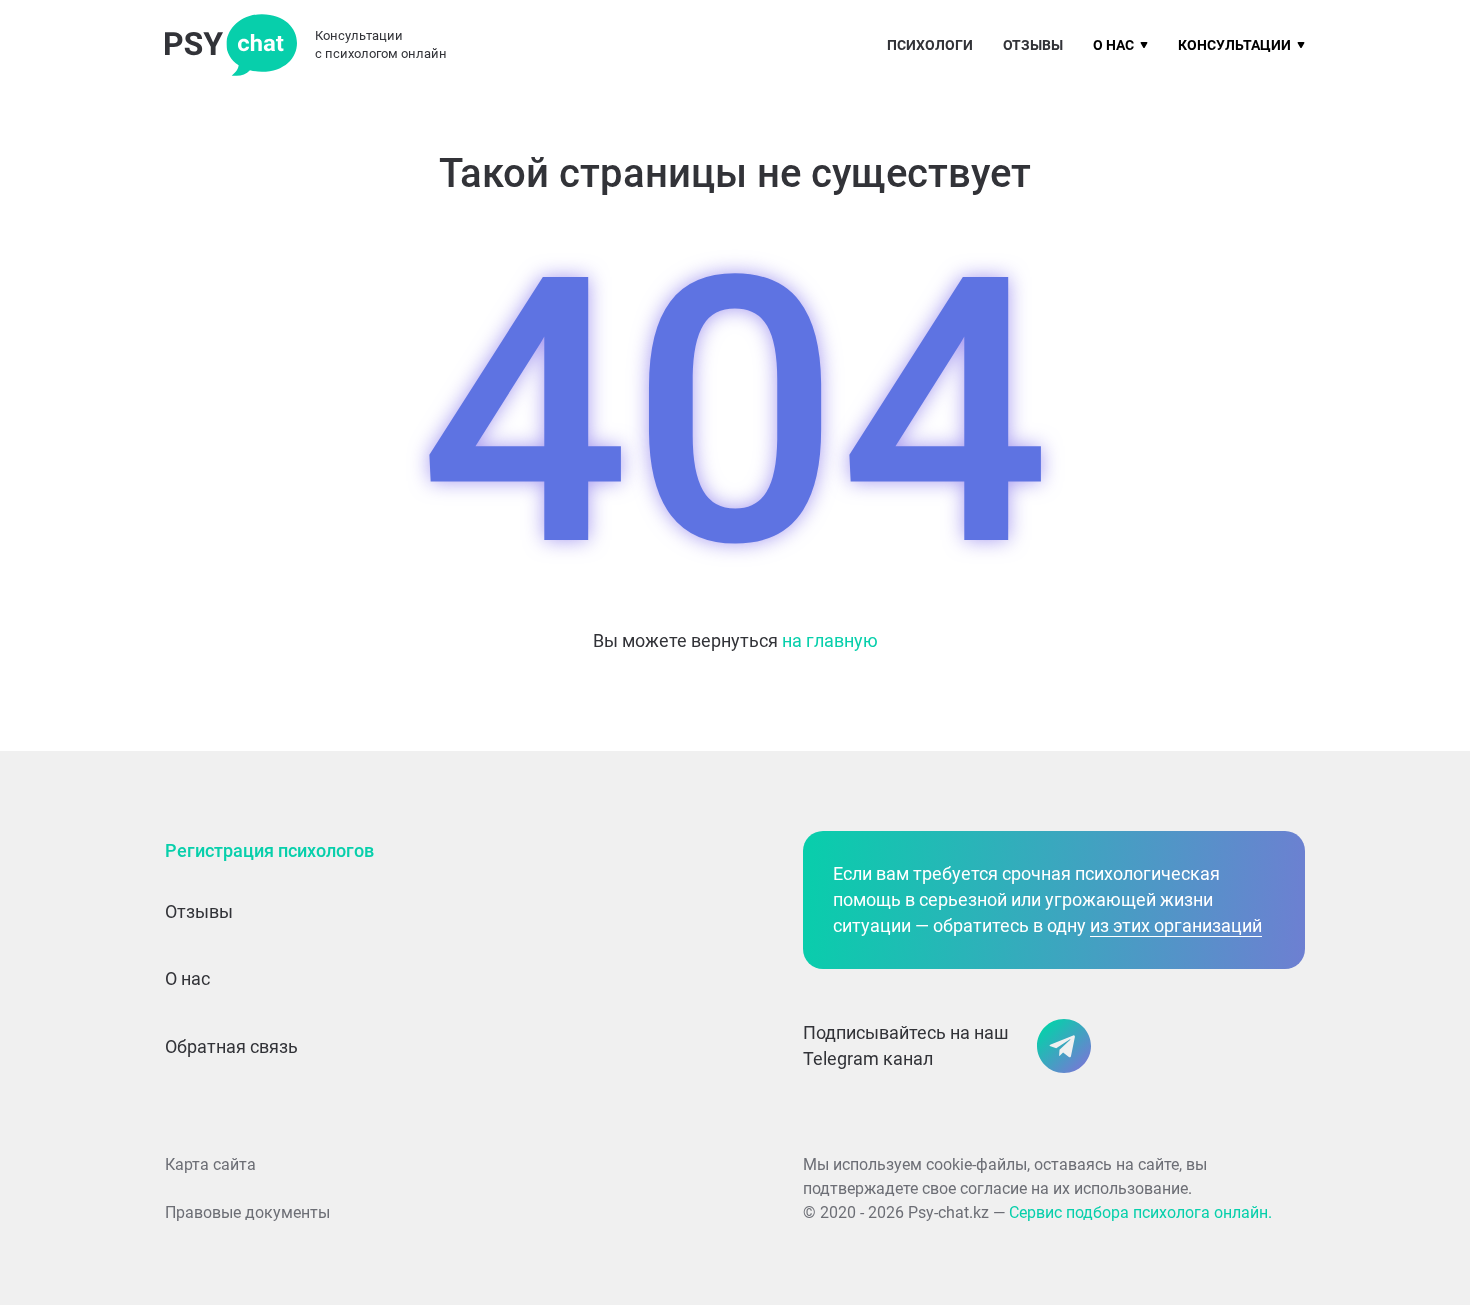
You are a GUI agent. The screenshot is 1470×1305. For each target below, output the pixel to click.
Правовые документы (247, 1212)
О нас (1113, 45)
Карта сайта (210, 1164)
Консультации (1234, 45)
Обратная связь (231, 1046)
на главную (830, 640)
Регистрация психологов (269, 850)
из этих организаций (1176, 925)
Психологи (930, 45)
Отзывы (1033, 45)
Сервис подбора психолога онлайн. (1140, 1212)
